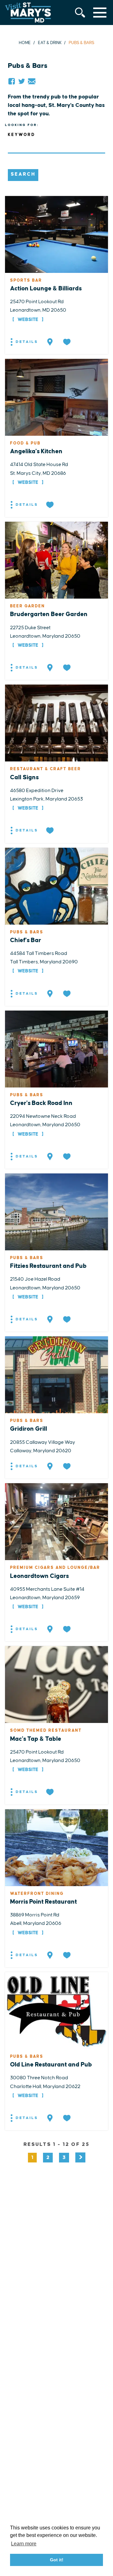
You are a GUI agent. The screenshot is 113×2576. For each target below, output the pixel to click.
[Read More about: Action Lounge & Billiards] (56, 234)
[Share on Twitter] (22, 81)
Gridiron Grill (29, 1429)
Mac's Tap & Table (36, 1739)
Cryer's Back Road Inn (41, 1103)
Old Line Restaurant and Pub (51, 2065)
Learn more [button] (24, 2544)
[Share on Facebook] (12, 81)
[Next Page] (80, 2157)
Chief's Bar (26, 940)
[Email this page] (32, 81)
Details (26, 342)
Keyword (22, 135)
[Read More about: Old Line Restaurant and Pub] (56, 2010)
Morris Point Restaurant (43, 1902)
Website (28, 320)
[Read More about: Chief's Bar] (56, 886)
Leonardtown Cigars (39, 1576)
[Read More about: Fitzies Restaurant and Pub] (56, 1212)
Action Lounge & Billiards (46, 289)
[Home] (28, 13)
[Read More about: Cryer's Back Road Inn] (56, 1049)
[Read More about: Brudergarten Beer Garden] (56, 560)
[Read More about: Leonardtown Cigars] (56, 1521)
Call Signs (24, 777)
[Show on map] (51, 342)
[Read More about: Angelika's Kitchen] (56, 397)
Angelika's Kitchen (36, 451)
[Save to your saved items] (67, 342)
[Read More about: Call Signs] (56, 723)
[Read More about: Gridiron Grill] (56, 1374)
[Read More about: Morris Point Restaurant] (56, 1847)
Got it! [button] (57, 2560)
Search (23, 174)
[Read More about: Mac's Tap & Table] (56, 1684)
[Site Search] (80, 13)
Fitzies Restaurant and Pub (48, 1266)
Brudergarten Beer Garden (49, 614)
